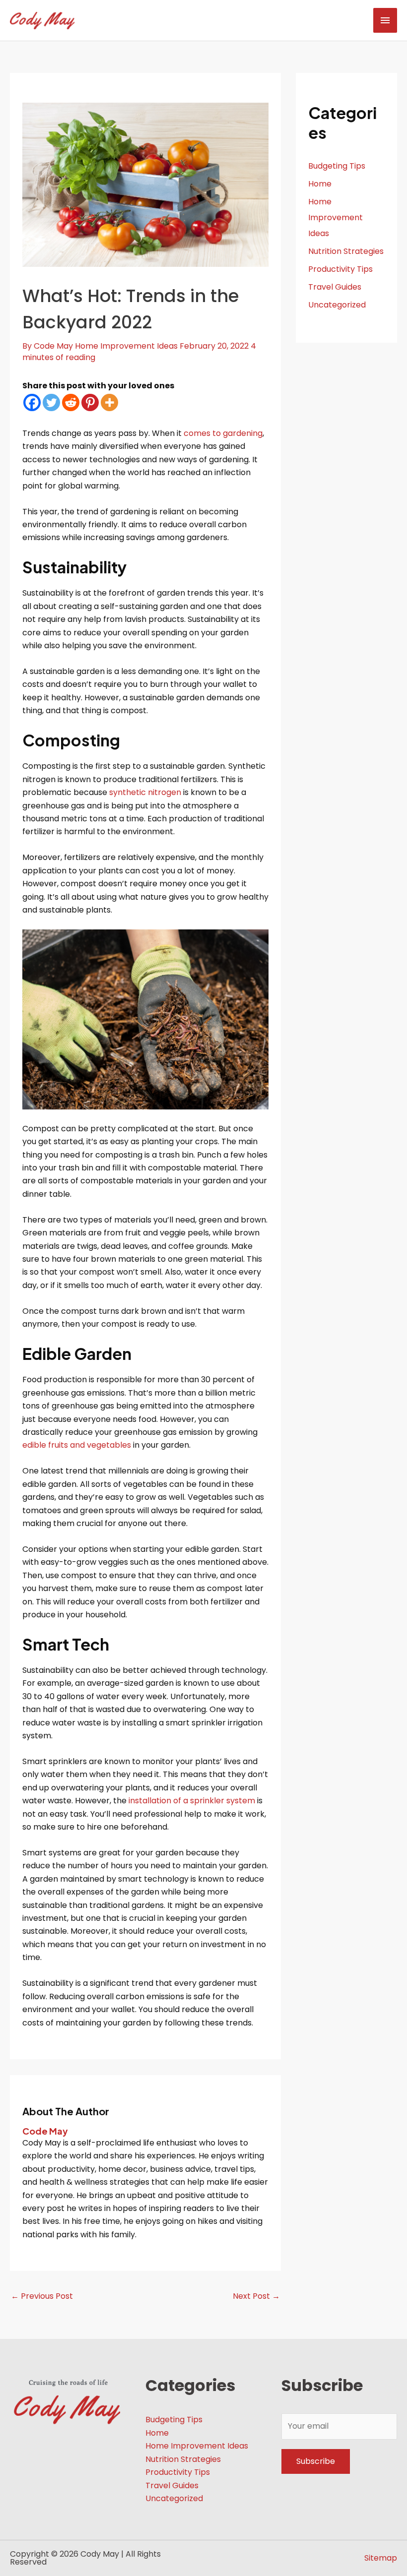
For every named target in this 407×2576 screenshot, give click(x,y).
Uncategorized (337, 305)
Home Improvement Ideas (126, 346)
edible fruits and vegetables (77, 1445)
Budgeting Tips (337, 166)
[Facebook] (32, 402)
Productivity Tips (340, 269)
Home (320, 184)
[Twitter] (51, 402)
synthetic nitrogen (145, 792)
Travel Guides (335, 287)
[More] (109, 402)
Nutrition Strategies (346, 251)
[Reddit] (71, 402)
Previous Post (42, 2296)
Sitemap (381, 2558)
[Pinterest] (90, 402)
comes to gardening (223, 433)
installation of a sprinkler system (192, 1801)
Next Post (256, 2296)
